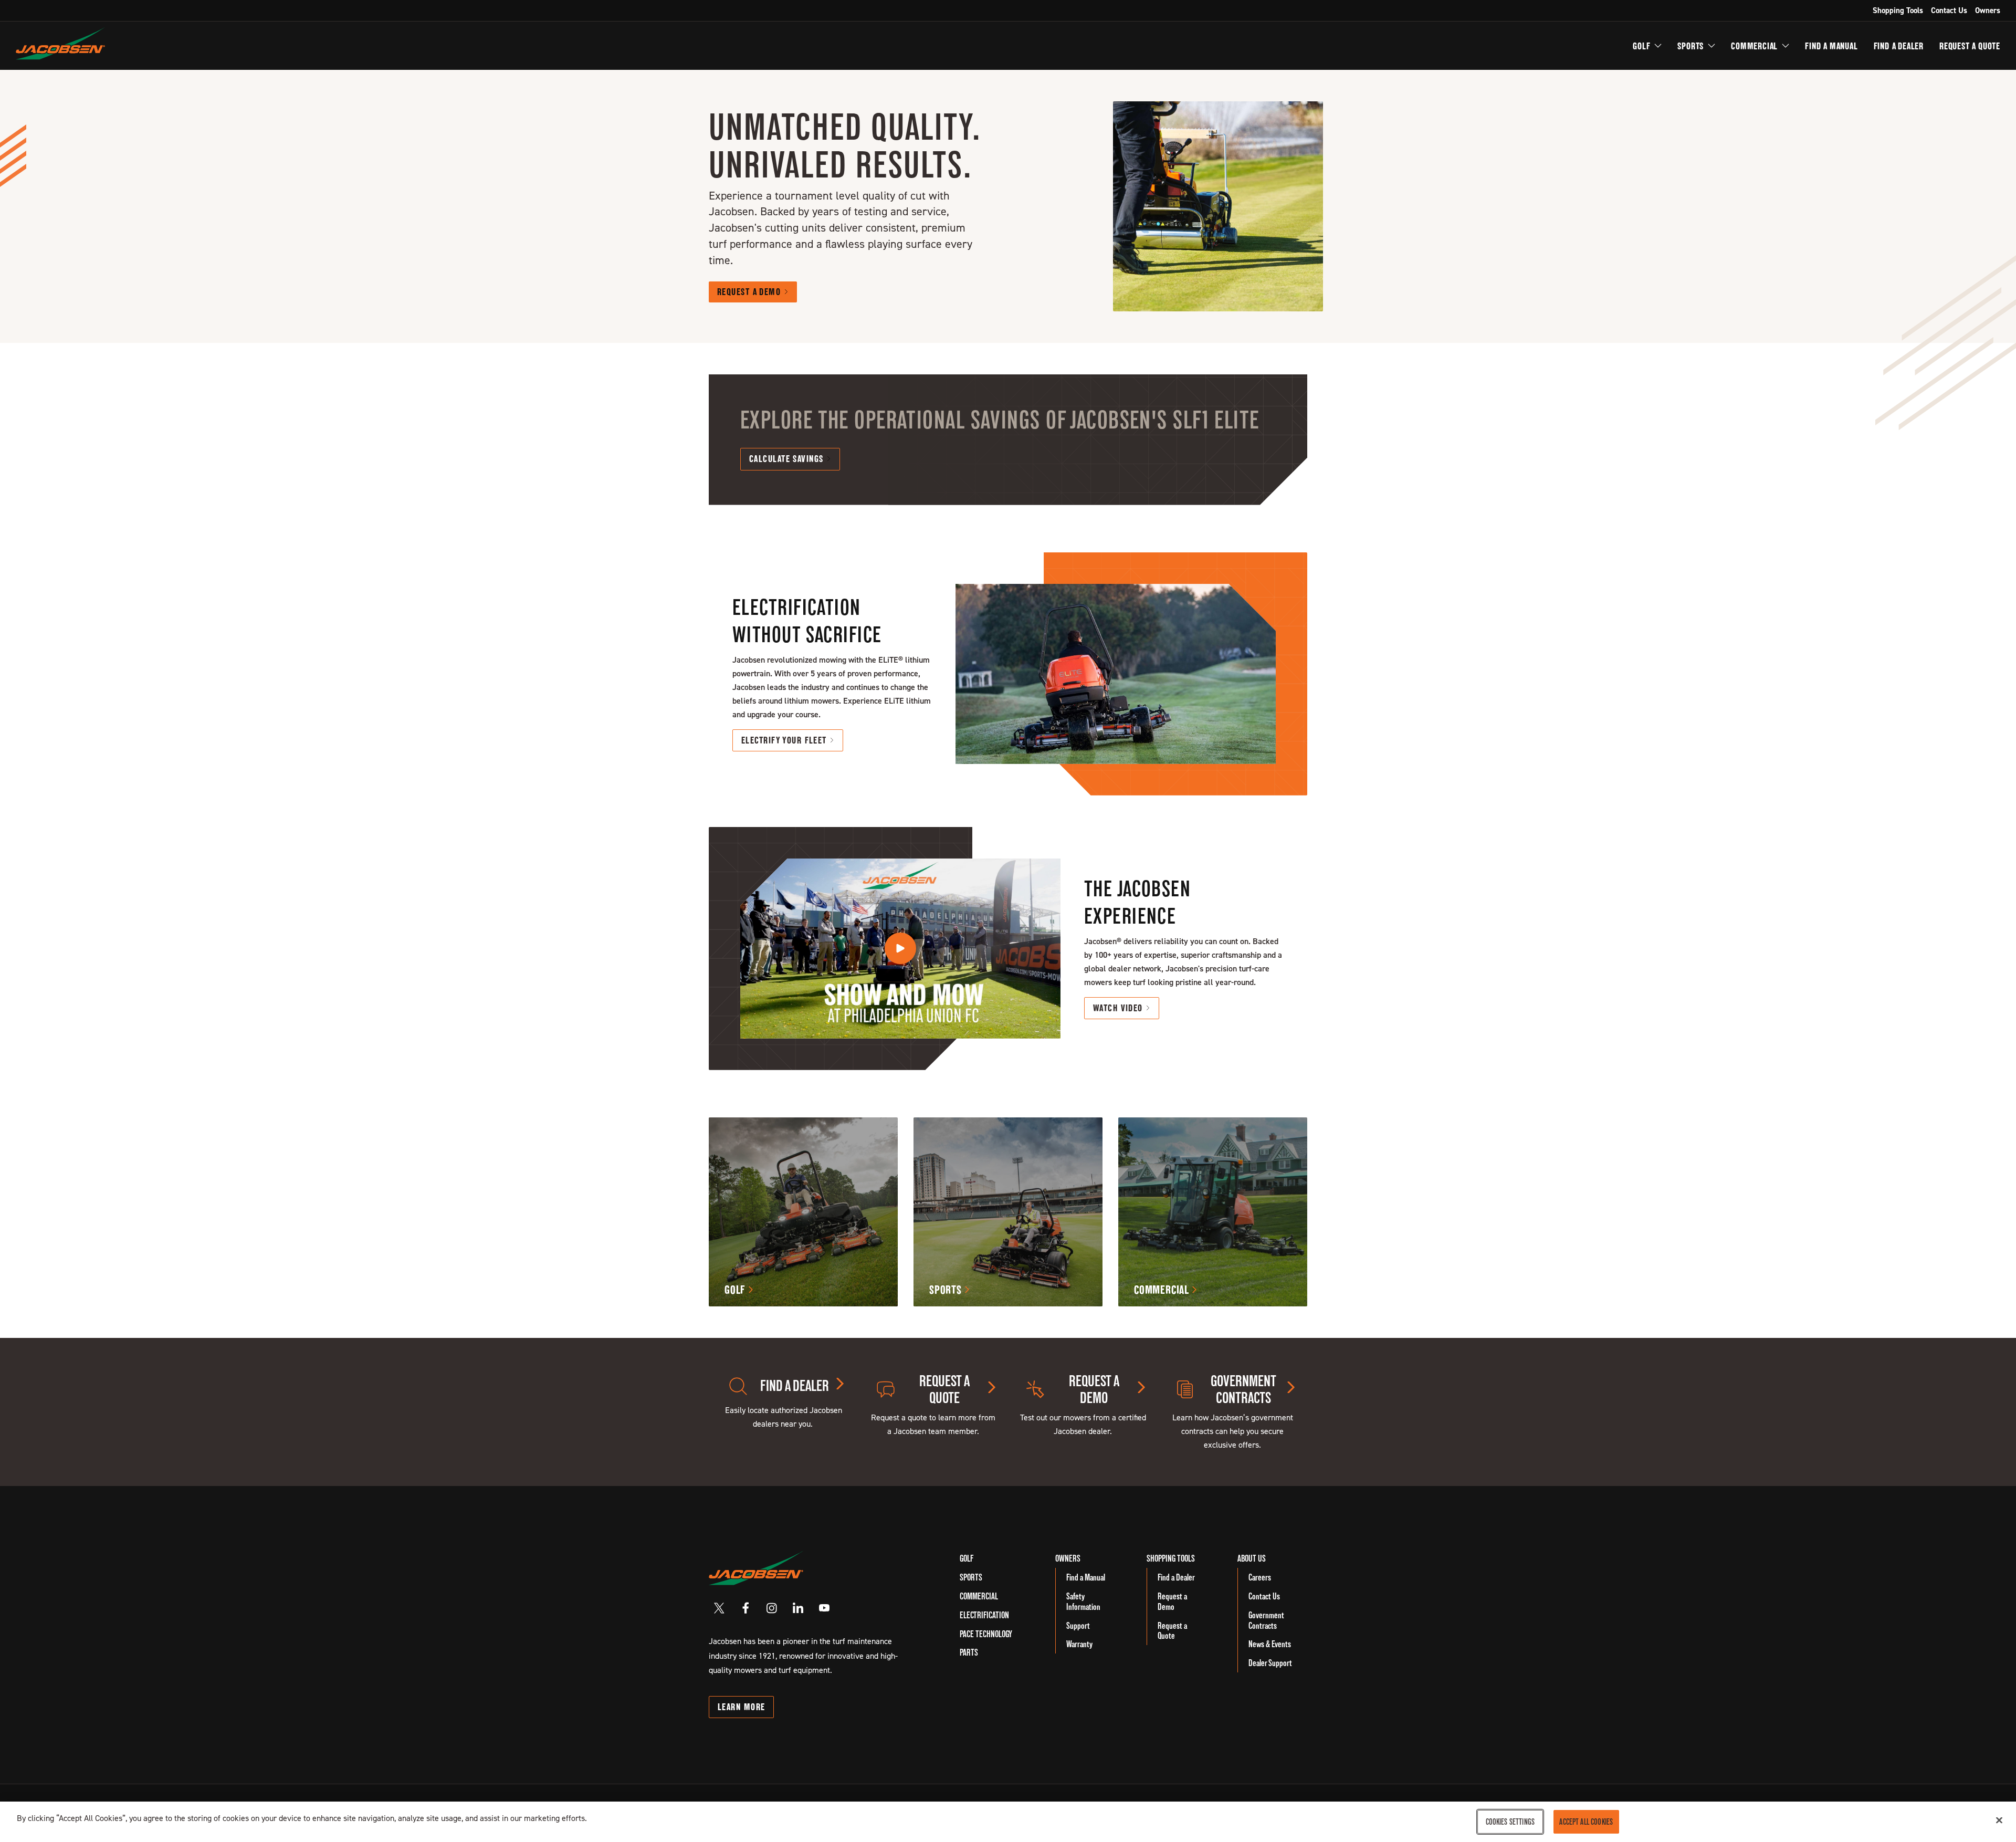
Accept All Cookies (1586, 1822)
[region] (1008, 1822)
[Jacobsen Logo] (756, 1568)
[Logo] (60, 43)
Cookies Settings (1510, 1822)
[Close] (1999, 1820)
